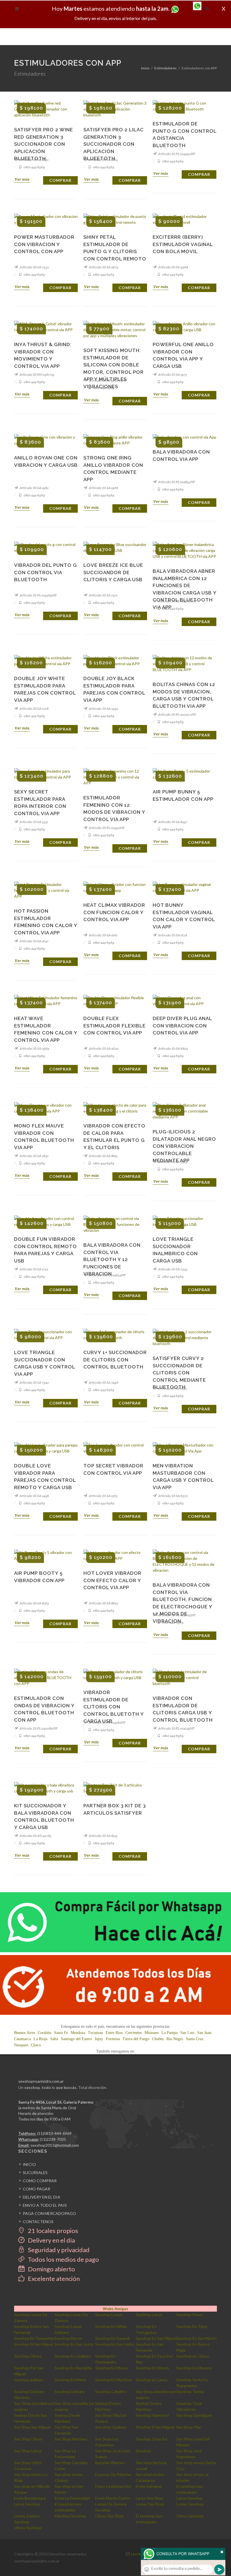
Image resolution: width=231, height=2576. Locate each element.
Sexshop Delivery (70, 2392)
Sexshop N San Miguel (34, 2344)
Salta (54, 2039)
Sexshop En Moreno (194, 2368)
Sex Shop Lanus (28, 2451)
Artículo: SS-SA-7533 (172, 1269)
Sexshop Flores (190, 2315)
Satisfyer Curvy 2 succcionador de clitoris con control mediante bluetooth (179, 1373)
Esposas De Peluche (113, 2474)
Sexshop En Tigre (192, 2326)
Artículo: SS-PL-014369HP (38, 595)
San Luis (187, 2033)
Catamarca (22, 2039)
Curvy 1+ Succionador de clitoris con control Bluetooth (115, 1360)
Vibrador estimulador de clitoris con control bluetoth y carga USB (114, 1707)
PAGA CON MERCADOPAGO (49, 2213)
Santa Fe (61, 2033)
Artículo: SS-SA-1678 (172, 935)
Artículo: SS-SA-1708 (34, 708)
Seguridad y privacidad (58, 2250)
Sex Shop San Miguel (32, 2427)
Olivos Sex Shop (109, 2516)
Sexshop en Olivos (193, 2356)
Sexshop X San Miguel (155, 2427)
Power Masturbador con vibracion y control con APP (44, 244)
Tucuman (95, 2033)
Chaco (36, 2045)
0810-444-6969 (34, 167)
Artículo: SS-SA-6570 (173, 1496)
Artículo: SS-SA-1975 (172, 374)
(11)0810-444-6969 (54, 2133)
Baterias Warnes (110, 2463)
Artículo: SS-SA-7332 (34, 267)
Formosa (113, 2039)
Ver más (22, 179)
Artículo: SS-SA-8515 (103, 1836)
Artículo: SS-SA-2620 (103, 1048)
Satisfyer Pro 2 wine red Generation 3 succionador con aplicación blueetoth (44, 144)
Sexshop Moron (68, 2338)
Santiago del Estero (76, 2039)
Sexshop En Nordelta (73, 2368)
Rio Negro (175, 2039)
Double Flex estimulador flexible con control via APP (115, 1026)
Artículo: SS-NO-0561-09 (37, 374)
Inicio (145, 68)
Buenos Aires (25, 2033)
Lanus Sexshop (190, 2498)
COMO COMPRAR (40, 2181)
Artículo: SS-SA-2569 (34, 1048)
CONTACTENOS (38, 2222)
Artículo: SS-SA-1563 (103, 1496)
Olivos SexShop (28, 2528)
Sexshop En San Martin (196, 2338)
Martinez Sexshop (70, 2516)
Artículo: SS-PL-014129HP (176, 1728)
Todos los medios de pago (63, 2259)
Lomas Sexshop (190, 2504)
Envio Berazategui (30, 2498)
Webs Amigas (115, 2309)
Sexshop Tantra (190, 2392)
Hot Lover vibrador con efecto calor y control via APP (112, 1580)
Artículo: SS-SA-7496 (103, 1382)
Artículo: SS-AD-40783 (35, 1836)
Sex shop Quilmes (111, 2427)
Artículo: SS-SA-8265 (34, 1603)
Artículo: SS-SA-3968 (173, 267)
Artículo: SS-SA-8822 (103, 1603)
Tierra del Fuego (136, 2039)
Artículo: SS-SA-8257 (172, 822)
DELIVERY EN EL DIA (42, 2197)
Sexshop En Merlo (70, 2380)
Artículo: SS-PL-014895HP (176, 482)
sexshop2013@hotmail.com (55, 2145)
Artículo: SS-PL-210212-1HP (177, 714)
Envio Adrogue (149, 2486)
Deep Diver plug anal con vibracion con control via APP (182, 1026)
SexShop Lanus (149, 2315)
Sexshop (143, 2451)
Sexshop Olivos (28, 2356)
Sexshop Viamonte (152, 2415)
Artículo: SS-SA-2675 (103, 267)
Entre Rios (114, 2033)
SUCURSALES (35, 2173)
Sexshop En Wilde (111, 2326)
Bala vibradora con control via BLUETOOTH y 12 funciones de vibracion (112, 1259)
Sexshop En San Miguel (156, 2338)
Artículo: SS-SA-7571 (103, 595)
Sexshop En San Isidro (115, 2344)
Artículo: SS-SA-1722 (34, 1269)
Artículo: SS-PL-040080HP (38, 1728)
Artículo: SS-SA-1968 (103, 488)
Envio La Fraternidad (72, 2498)
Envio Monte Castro (113, 2498)
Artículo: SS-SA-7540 (34, 1382)
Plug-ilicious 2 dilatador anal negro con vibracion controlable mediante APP (184, 1146)
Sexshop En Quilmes (73, 2356)
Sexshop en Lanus (152, 2380)
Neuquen (21, 2045)
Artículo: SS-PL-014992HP (176, 154)
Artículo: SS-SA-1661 (103, 935)
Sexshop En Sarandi (112, 2338)
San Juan (204, 2033)
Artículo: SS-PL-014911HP (106, 828)
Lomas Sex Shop (150, 2504)
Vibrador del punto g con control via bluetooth (45, 572)
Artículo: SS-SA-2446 (34, 1496)
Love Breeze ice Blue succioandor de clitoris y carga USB (113, 572)
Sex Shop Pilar (189, 2427)
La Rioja (40, 2039)
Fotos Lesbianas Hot (113, 2486)
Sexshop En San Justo (74, 2344)
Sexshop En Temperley (34, 2338)
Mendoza (78, 2033)
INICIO (29, 2164)
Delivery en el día (51, 2240)
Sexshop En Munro (112, 2368)
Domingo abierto (51, 2269)
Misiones (152, 2033)
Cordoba (45, 2033)
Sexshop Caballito (111, 2392)
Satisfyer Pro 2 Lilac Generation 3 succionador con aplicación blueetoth (114, 144)
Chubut (158, 2039)
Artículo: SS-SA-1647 (34, 941)
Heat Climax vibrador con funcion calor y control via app (114, 912)
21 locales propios (52, 2231)
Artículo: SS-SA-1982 (34, 488)
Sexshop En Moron (152, 2368)
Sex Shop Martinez (71, 2439)
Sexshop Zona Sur (152, 2439)
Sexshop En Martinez (114, 2380)
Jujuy (99, 2039)
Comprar (60, 180)
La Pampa (169, 2033)
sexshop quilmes (29, 2380)
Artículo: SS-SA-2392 (103, 708)
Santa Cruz (195, 2039)
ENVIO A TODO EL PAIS (45, 2205)
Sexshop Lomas (109, 2315)
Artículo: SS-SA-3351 (34, 822)
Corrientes (134, 2033)
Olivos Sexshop (190, 2516)
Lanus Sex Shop (150, 2498)
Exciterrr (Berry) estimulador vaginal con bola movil (183, 244)
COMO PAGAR (36, 2189)
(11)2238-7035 (53, 2139)
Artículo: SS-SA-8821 (103, 1156)
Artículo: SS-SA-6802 (173, 1048)
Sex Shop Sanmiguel (194, 2415)
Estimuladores (166, 68)
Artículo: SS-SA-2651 (34, 1156)
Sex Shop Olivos (28, 2439)
